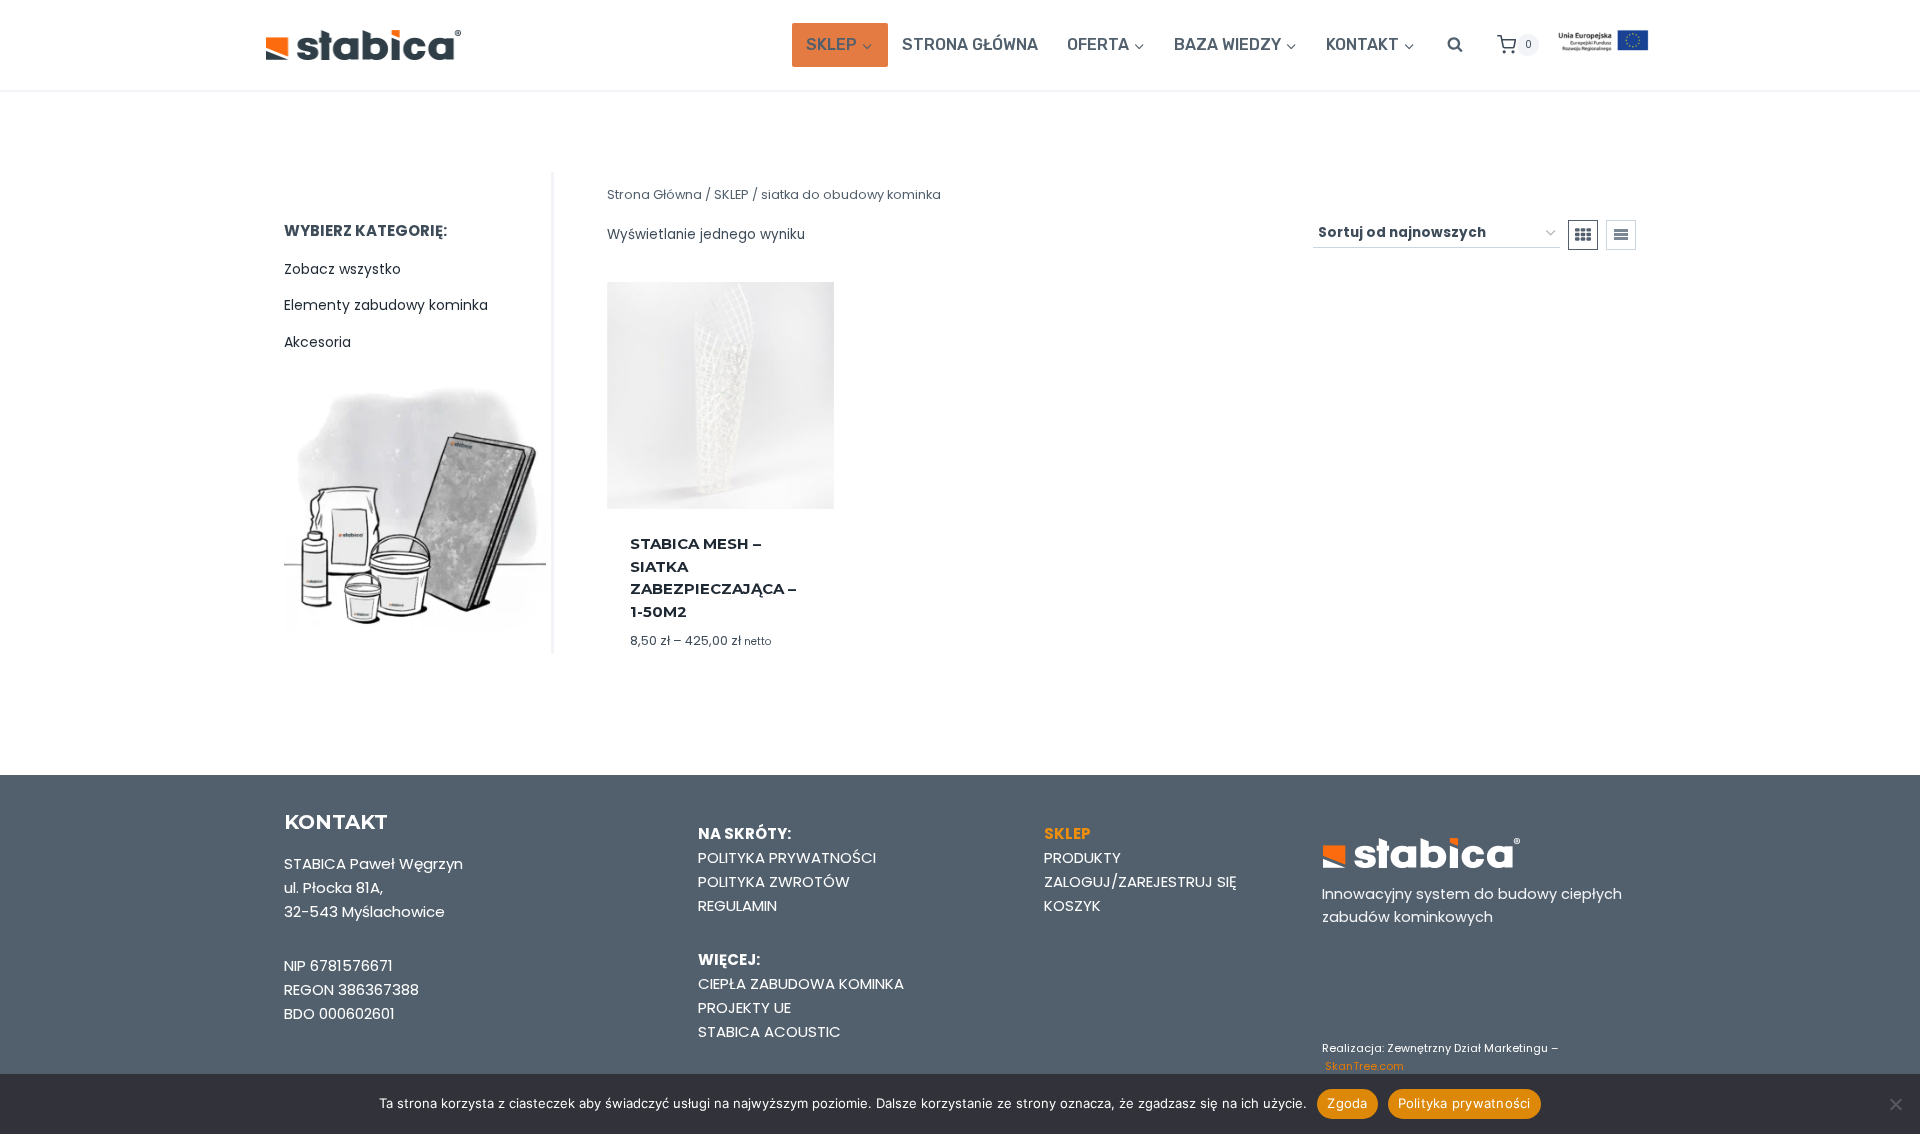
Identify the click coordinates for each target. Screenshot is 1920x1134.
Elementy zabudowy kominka (386, 305)
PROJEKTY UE (744, 1007)
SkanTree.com (1364, 1066)
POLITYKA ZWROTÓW (774, 881)
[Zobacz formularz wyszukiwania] (1455, 45)
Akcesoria (317, 342)
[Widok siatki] (1583, 235)
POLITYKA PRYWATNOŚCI (787, 857)
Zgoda (1347, 1103)
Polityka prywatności (1464, 1103)
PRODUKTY (1082, 857)
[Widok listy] (1621, 235)
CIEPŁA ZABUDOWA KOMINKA (801, 983)
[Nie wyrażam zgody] (1895, 1104)
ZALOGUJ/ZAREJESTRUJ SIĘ (1140, 881)
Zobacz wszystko (342, 269)
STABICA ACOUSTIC (769, 1031)
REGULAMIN (737, 905)
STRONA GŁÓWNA (970, 44)
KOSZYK (1072, 905)
